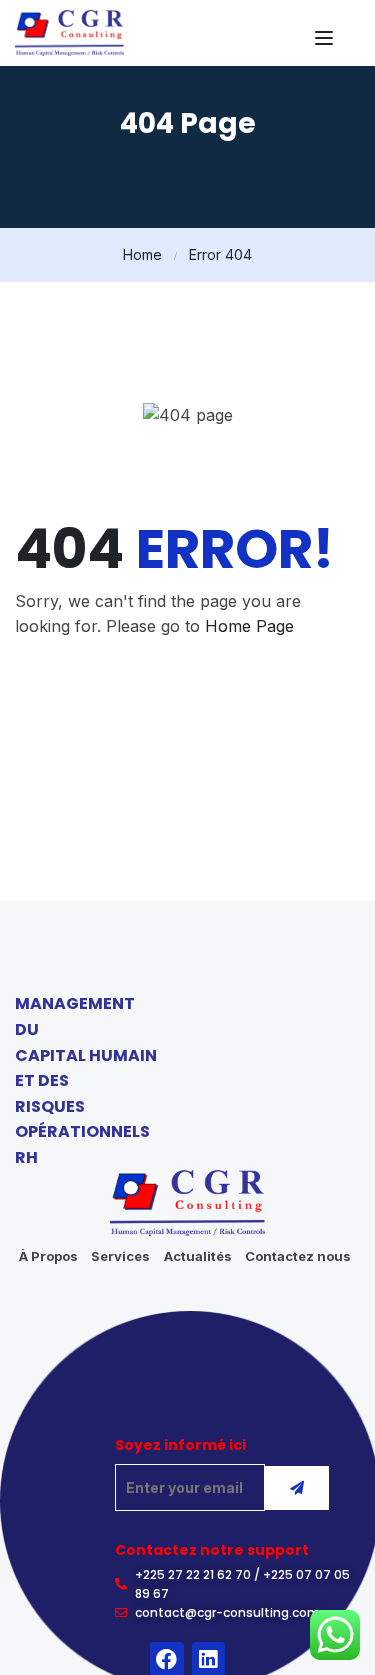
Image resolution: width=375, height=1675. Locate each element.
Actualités (198, 1256)
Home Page (249, 626)
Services (120, 1256)
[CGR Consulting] (69, 31)
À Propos (48, 1256)
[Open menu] (326, 38)
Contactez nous (298, 1256)
